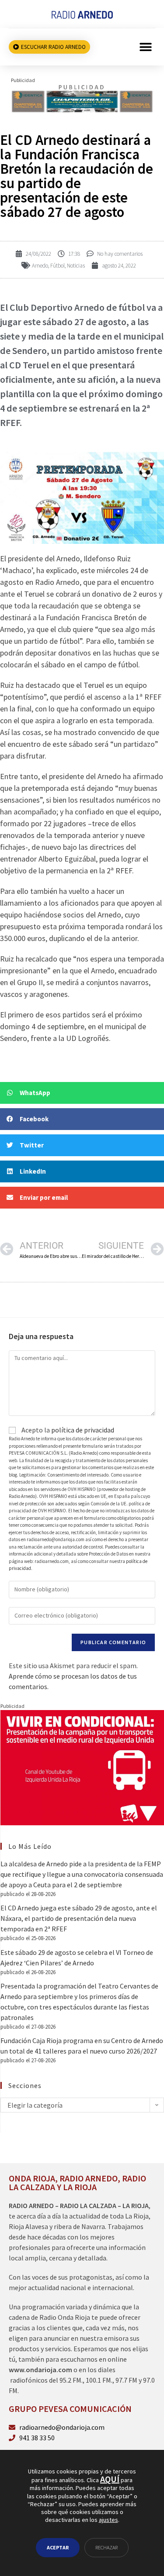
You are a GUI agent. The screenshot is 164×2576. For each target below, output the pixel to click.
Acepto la (67, 1430)
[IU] (82, 1767)
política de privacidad (83, 1430)
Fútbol (58, 266)
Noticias (76, 266)
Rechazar (106, 2547)
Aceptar (58, 2547)
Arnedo (40, 266)
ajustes (108, 2520)
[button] (145, 47)
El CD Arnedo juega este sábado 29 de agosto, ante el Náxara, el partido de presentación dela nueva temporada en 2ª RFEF (79, 1918)
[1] (82, 98)
